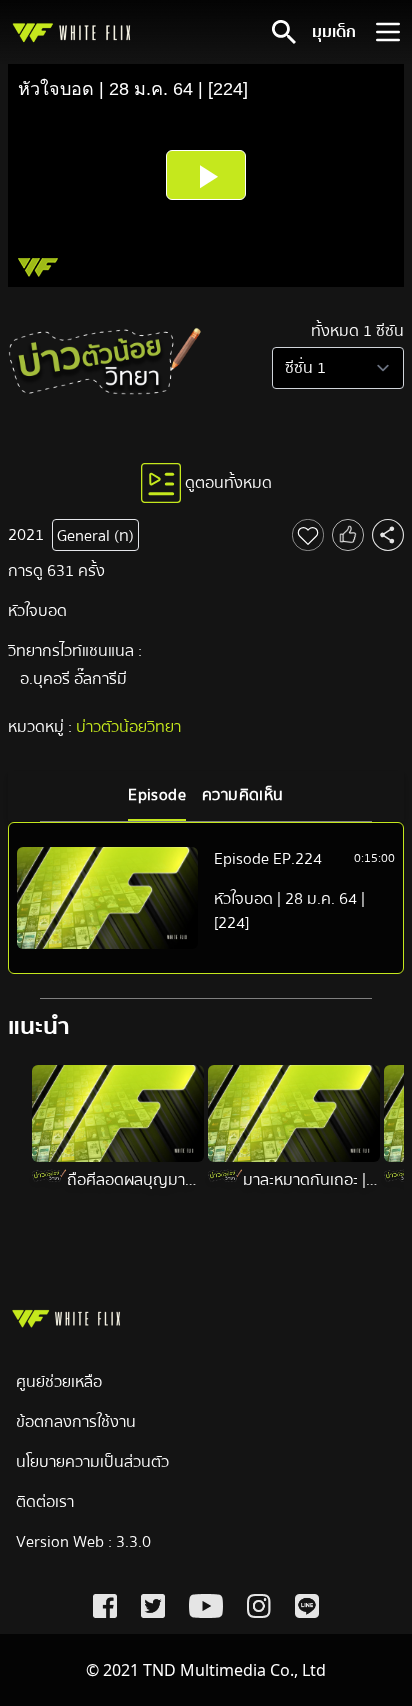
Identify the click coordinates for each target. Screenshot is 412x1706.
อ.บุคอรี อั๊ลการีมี (73, 679)
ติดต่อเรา (45, 1502)
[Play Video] (206, 175)
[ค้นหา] (284, 32)
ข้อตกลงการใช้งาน (76, 1422)
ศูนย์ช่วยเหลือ (59, 1382)
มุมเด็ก (334, 32)
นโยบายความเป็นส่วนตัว (92, 1462)
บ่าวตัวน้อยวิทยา (128, 727)
